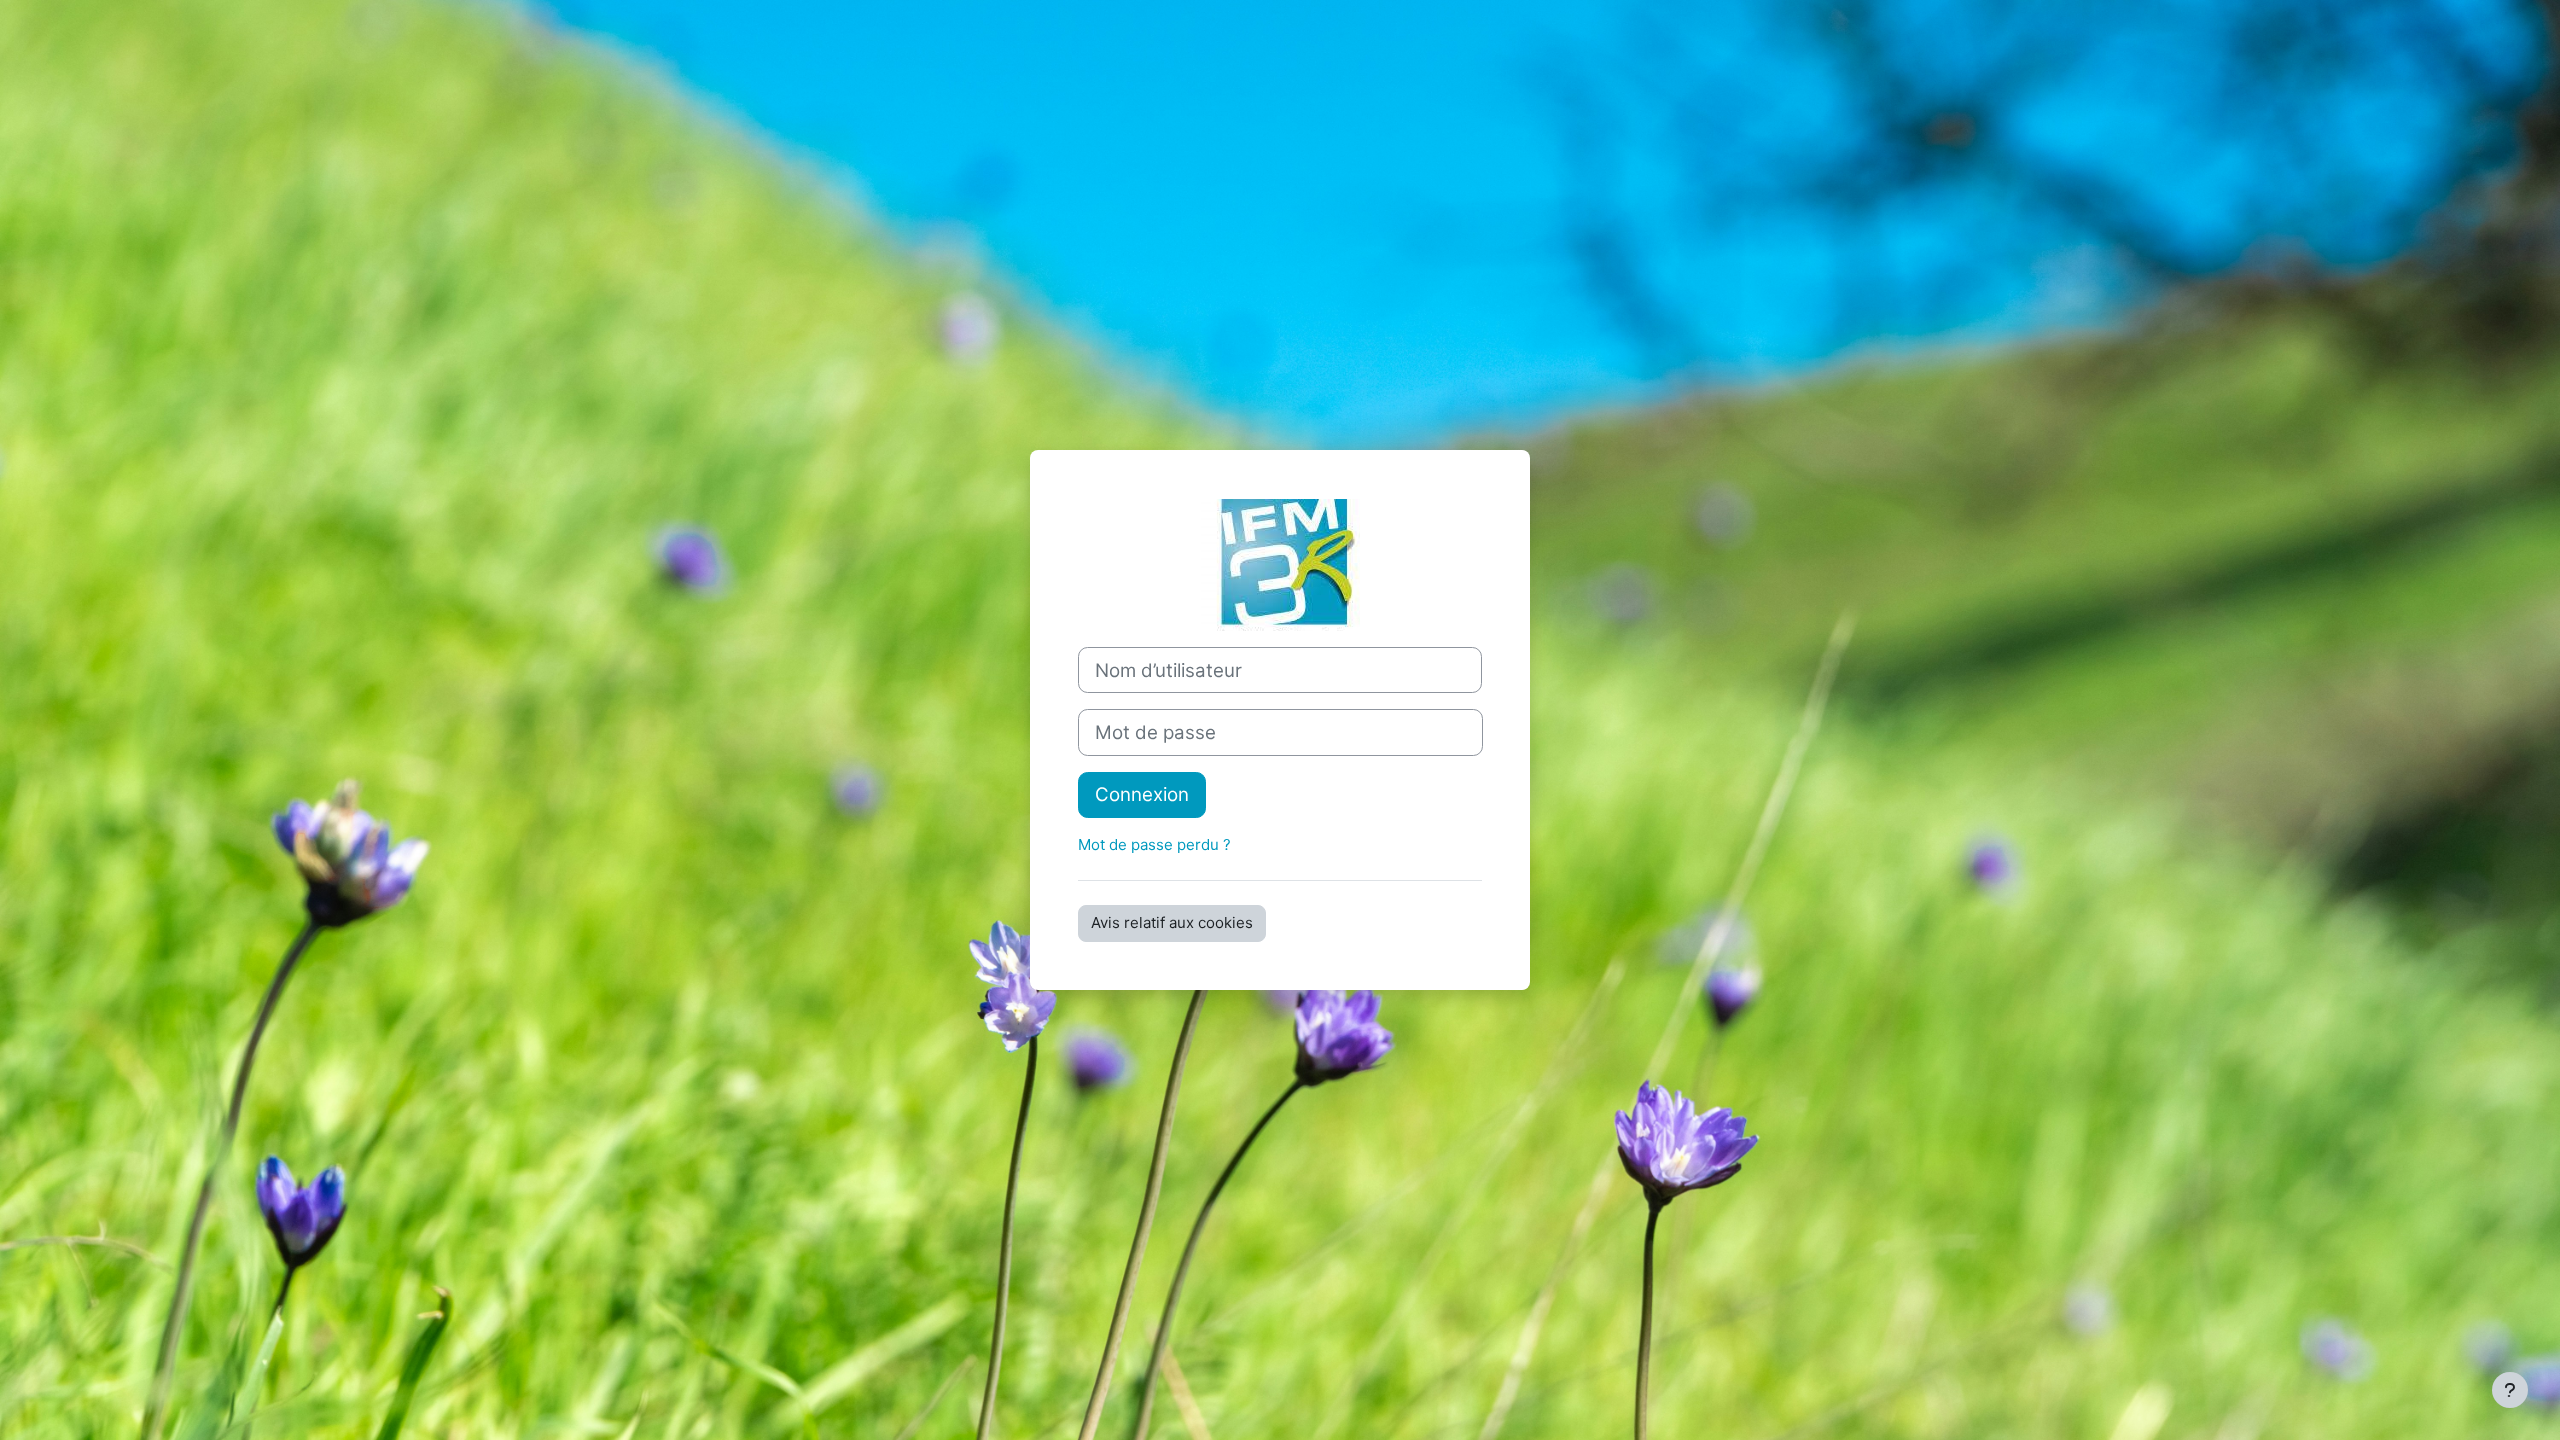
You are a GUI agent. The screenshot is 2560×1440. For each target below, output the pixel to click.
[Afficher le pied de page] (2510, 1390)
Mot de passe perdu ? (1154, 844)
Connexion (1142, 794)
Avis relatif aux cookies (1172, 922)
